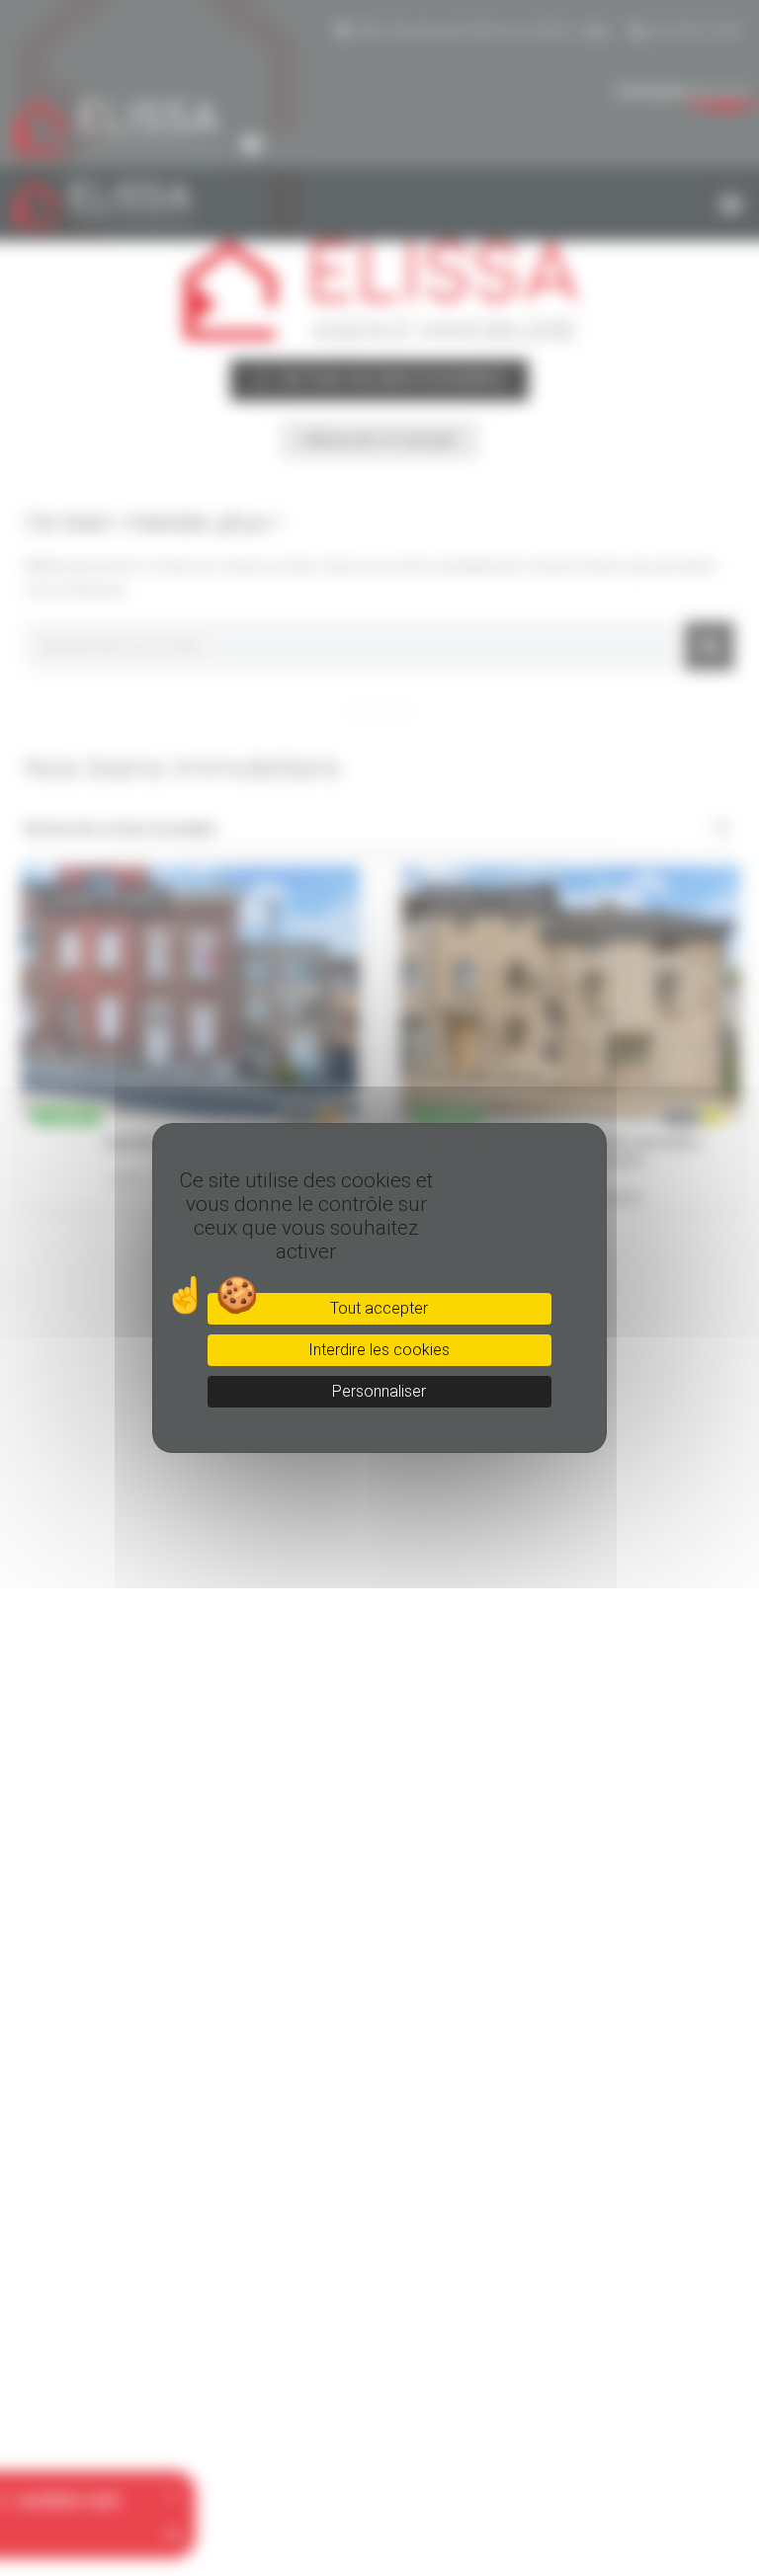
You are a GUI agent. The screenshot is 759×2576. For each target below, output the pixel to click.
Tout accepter (379, 1308)
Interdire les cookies (379, 1350)
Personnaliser (379, 1391)
